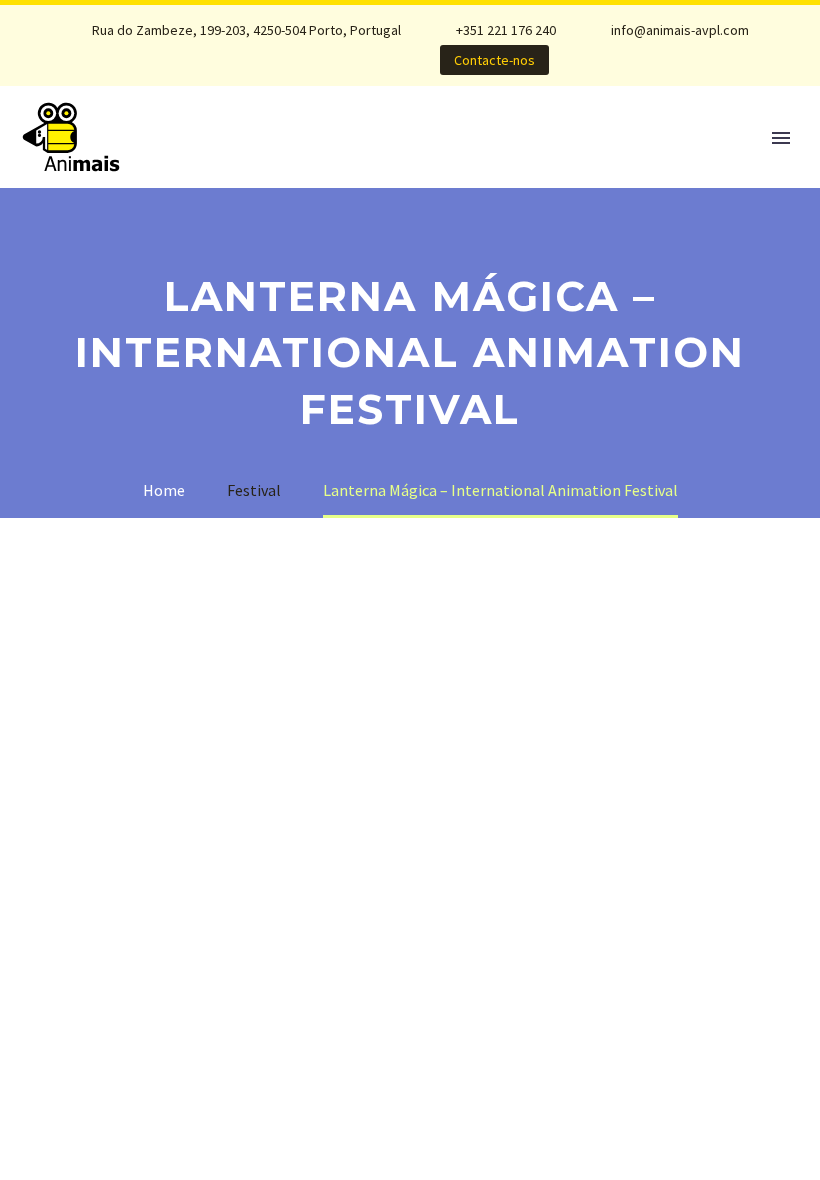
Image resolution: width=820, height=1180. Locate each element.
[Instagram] (285, 76)
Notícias (220, 165)
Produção (445, 165)
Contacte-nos (494, 60)
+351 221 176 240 (506, 30)
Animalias (569, 165)
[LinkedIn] (315, 60)
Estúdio (329, 165)
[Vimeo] (315, 76)
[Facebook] (285, 60)
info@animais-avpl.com (680, 30)
